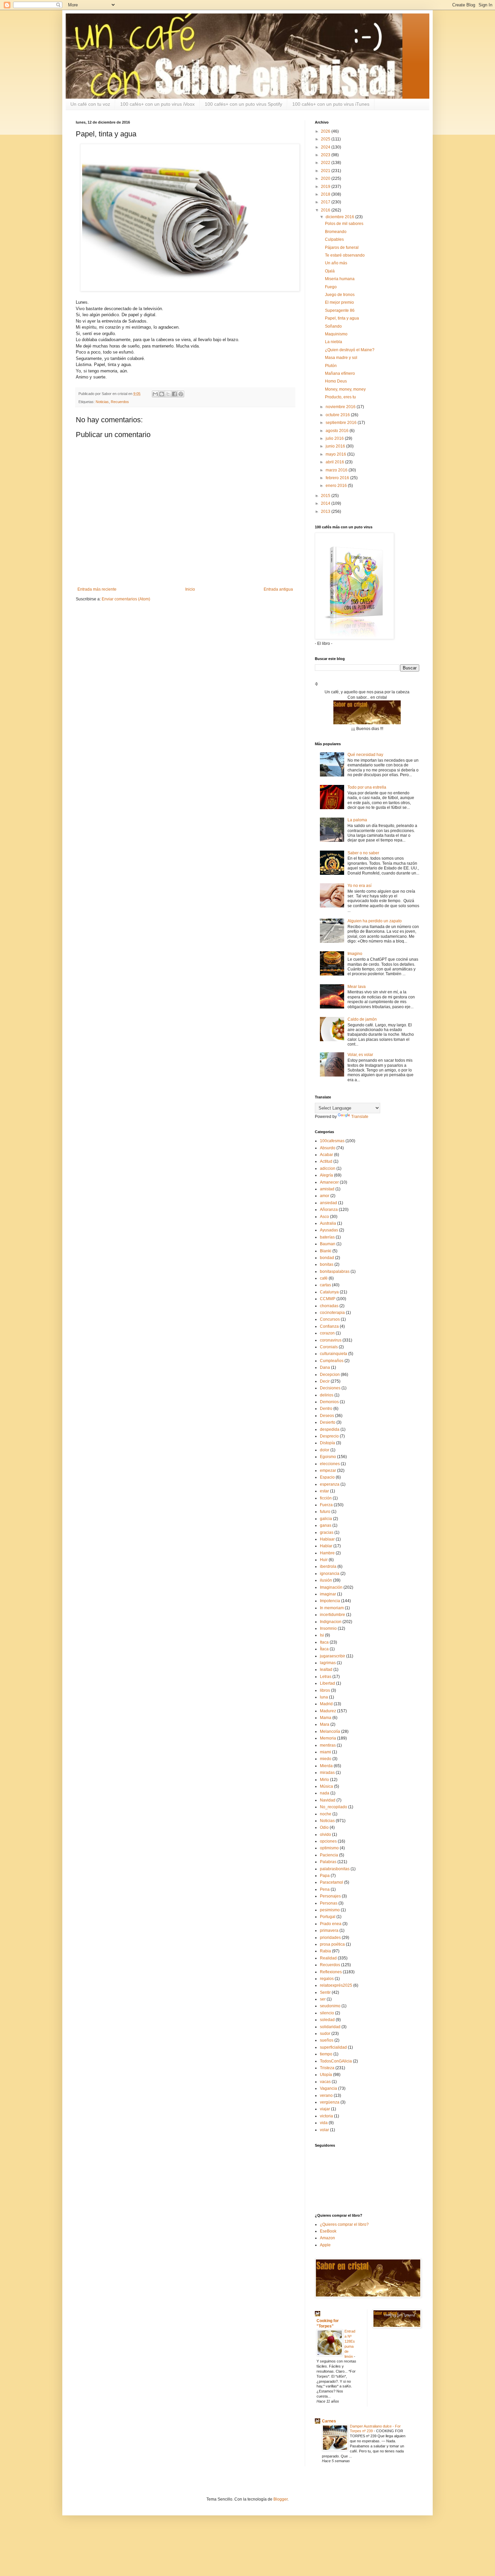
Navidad (328, 1800)
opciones (328, 1841)
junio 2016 (336, 446)
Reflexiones (331, 1972)
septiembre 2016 (342, 423)
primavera (329, 1930)
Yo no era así (359, 886)
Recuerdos (120, 402)
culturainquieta (334, 1354)
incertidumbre (333, 1615)
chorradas (329, 1306)
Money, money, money (345, 389)
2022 (326, 163)
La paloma (357, 820)
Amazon (327, 2238)
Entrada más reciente (97, 589)
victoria (326, 2116)
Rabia (325, 1951)
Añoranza (329, 1210)
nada (325, 1793)
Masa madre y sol (341, 358)
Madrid (326, 1704)
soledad (327, 2020)
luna (324, 1697)
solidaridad (330, 2027)
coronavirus (331, 1340)
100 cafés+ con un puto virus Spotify (243, 104)
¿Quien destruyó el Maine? (350, 350)
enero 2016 (337, 486)
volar (324, 2130)
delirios (327, 1395)
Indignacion (331, 1622)
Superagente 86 (340, 310)
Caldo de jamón (362, 1019)
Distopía (327, 1443)
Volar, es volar (360, 1055)
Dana (325, 1367)
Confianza (329, 1326)
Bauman (328, 1244)
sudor (325, 2034)
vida (324, 2123)
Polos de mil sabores (344, 224)
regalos (327, 1979)
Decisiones (330, 1388)
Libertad (327, 1683)
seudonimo (330, 2006)
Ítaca (324, 1649)
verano (326, 2095)
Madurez (328, 1711)
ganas (326, 1525)
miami (325, 1752)
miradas (327, 1773)
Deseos (327, 1416)
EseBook (328, 2231)
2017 (326, 202)
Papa (325, 1876)
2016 (326, 210)
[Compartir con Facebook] (174, 394)
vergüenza (330, 2102)
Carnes (329, 2421)
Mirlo (324, 1780)
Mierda (326, 1766)
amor (325, 1196)
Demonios (329, 1402)
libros (325, 1690)
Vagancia (328, 2088)
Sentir (325, 1992)
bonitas (327, 1264)
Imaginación (331, 1587)
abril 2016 (335, 462)
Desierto (328, 1422)
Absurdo (328, 1148)
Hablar (326, 1546)
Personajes (330, 1896)
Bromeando (336, 232)
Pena (325, 1889)
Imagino (355, 954)
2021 (326, 171)
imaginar (328, 1594)
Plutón (331, 366)
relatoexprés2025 (336, 1985)
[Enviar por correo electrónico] (155, 394)
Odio (324, 1827)
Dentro (326, 1409)
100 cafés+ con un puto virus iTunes (331, 104)
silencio (327, 2013)
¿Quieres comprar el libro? (344, 2224)
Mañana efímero (340, 373)
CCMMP (328, 1299)
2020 (326, 178)
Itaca (324, 1642)
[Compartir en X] (168, 394)
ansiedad (328, 1203)
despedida (330, 1429)
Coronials (329, 1347)
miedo (326, 1759)
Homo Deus (336, 381)
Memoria (328, 1738)
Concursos (330, 1319)
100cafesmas (332, 1141)
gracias (327, 1532)
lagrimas (328, 1663)
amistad (327, 1189)
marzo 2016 (337, 470)
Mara (325, 1724)
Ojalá (330, 271)
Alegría (326, 1175)
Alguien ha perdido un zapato (375, 921)
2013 (326, 511)
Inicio (190, 589)
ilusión (326, 1580)
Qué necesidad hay (365, 755)
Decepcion (330, 1375)
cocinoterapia (332, 1313)
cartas (325, 1285)
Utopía (326, 2075)
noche (326, 1814)
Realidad (328, 1958)
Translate (360, 1117)
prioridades (330, 1938)
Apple (325, 2245)
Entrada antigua (278, 589)
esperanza (330, 1484)
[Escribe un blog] (162, 394)
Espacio (327, 1477)
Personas (329, 1903)
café (324, 1278)
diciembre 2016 (340, 217)
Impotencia (330, 1601)
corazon (327, 1333)
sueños (327, 2040)
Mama (326, 1718)
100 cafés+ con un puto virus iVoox (157, 104)
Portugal (328, 1917)
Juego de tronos (340, 295)
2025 (326, 139)
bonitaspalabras (335, 1272)
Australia (328, 1223)
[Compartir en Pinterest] (181, 394)
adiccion (328, 1168)
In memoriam (332, 1608)
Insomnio (328, 1628)
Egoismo (328, 1457)
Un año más (336, 263)
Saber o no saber (363, 853)
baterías (327, 1237)
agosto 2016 (338, 431)
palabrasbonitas (335, 1869)
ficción (326, 1498)
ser (323, 1999)
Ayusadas (329, 1230)
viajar (325, 2109)
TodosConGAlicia (336, 2061)
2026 (326, 131)
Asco (324, 1217)
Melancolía (330, 1731)
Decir (325, 1381)
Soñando (333, 326)
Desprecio (329, 1436)
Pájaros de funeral (342, 247)
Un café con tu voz (90, 104)
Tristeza (327, 2068)
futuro (325, 1512)
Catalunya (329, 1292)
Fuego (331, 287)
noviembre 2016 (341, 407)
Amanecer (329, 1182)
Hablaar (327, 1539)
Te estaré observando (345, 255)
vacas (325, 2082)
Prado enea (331, 1924)
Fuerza (326, 1505)
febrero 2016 (338, 478)
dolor (325, 1450)
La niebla (334, 342)
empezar (328, 1471)
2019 (326, 187)
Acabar (326, 1155)
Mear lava (357, 987)
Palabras (328, 1862)
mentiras (328, 1745)
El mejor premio (339, 302)
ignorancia (330, 1574)
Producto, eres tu (340, 397)
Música (326, 1786)
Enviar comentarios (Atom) (126, 599)
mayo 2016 (336, 454)
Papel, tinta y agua (342, 318)
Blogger (280, 2499)
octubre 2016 (338, 415)
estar (324, 1491)
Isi (322, 1635)
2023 (326, 155)
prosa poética (332, 1944)
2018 (326, 194)
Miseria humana (340, 279)
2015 (326, 496)
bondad (327, 1258)
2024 (326, 147)
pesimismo (330, 1910)
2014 (326, 503)
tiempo (326, 2054)
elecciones (330, 1464)
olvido (325, 1835)
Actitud (326, 1161)
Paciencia (329, 1855)
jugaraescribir (333, 1656)
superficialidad (333, 2047)
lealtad (326, 1670)
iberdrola (328, 1566)
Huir (324, 1560)
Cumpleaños (332, 1361)
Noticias (102, 402)
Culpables (334, 239)
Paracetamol (332, 1882)
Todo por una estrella (367, 787)
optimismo (329, 1848)
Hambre (327, 1553)
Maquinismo (336, 334)
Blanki (326, 1251)
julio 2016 (335, 438)
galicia (326, 1519)
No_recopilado (334, 1807)
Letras (326, 1677)
